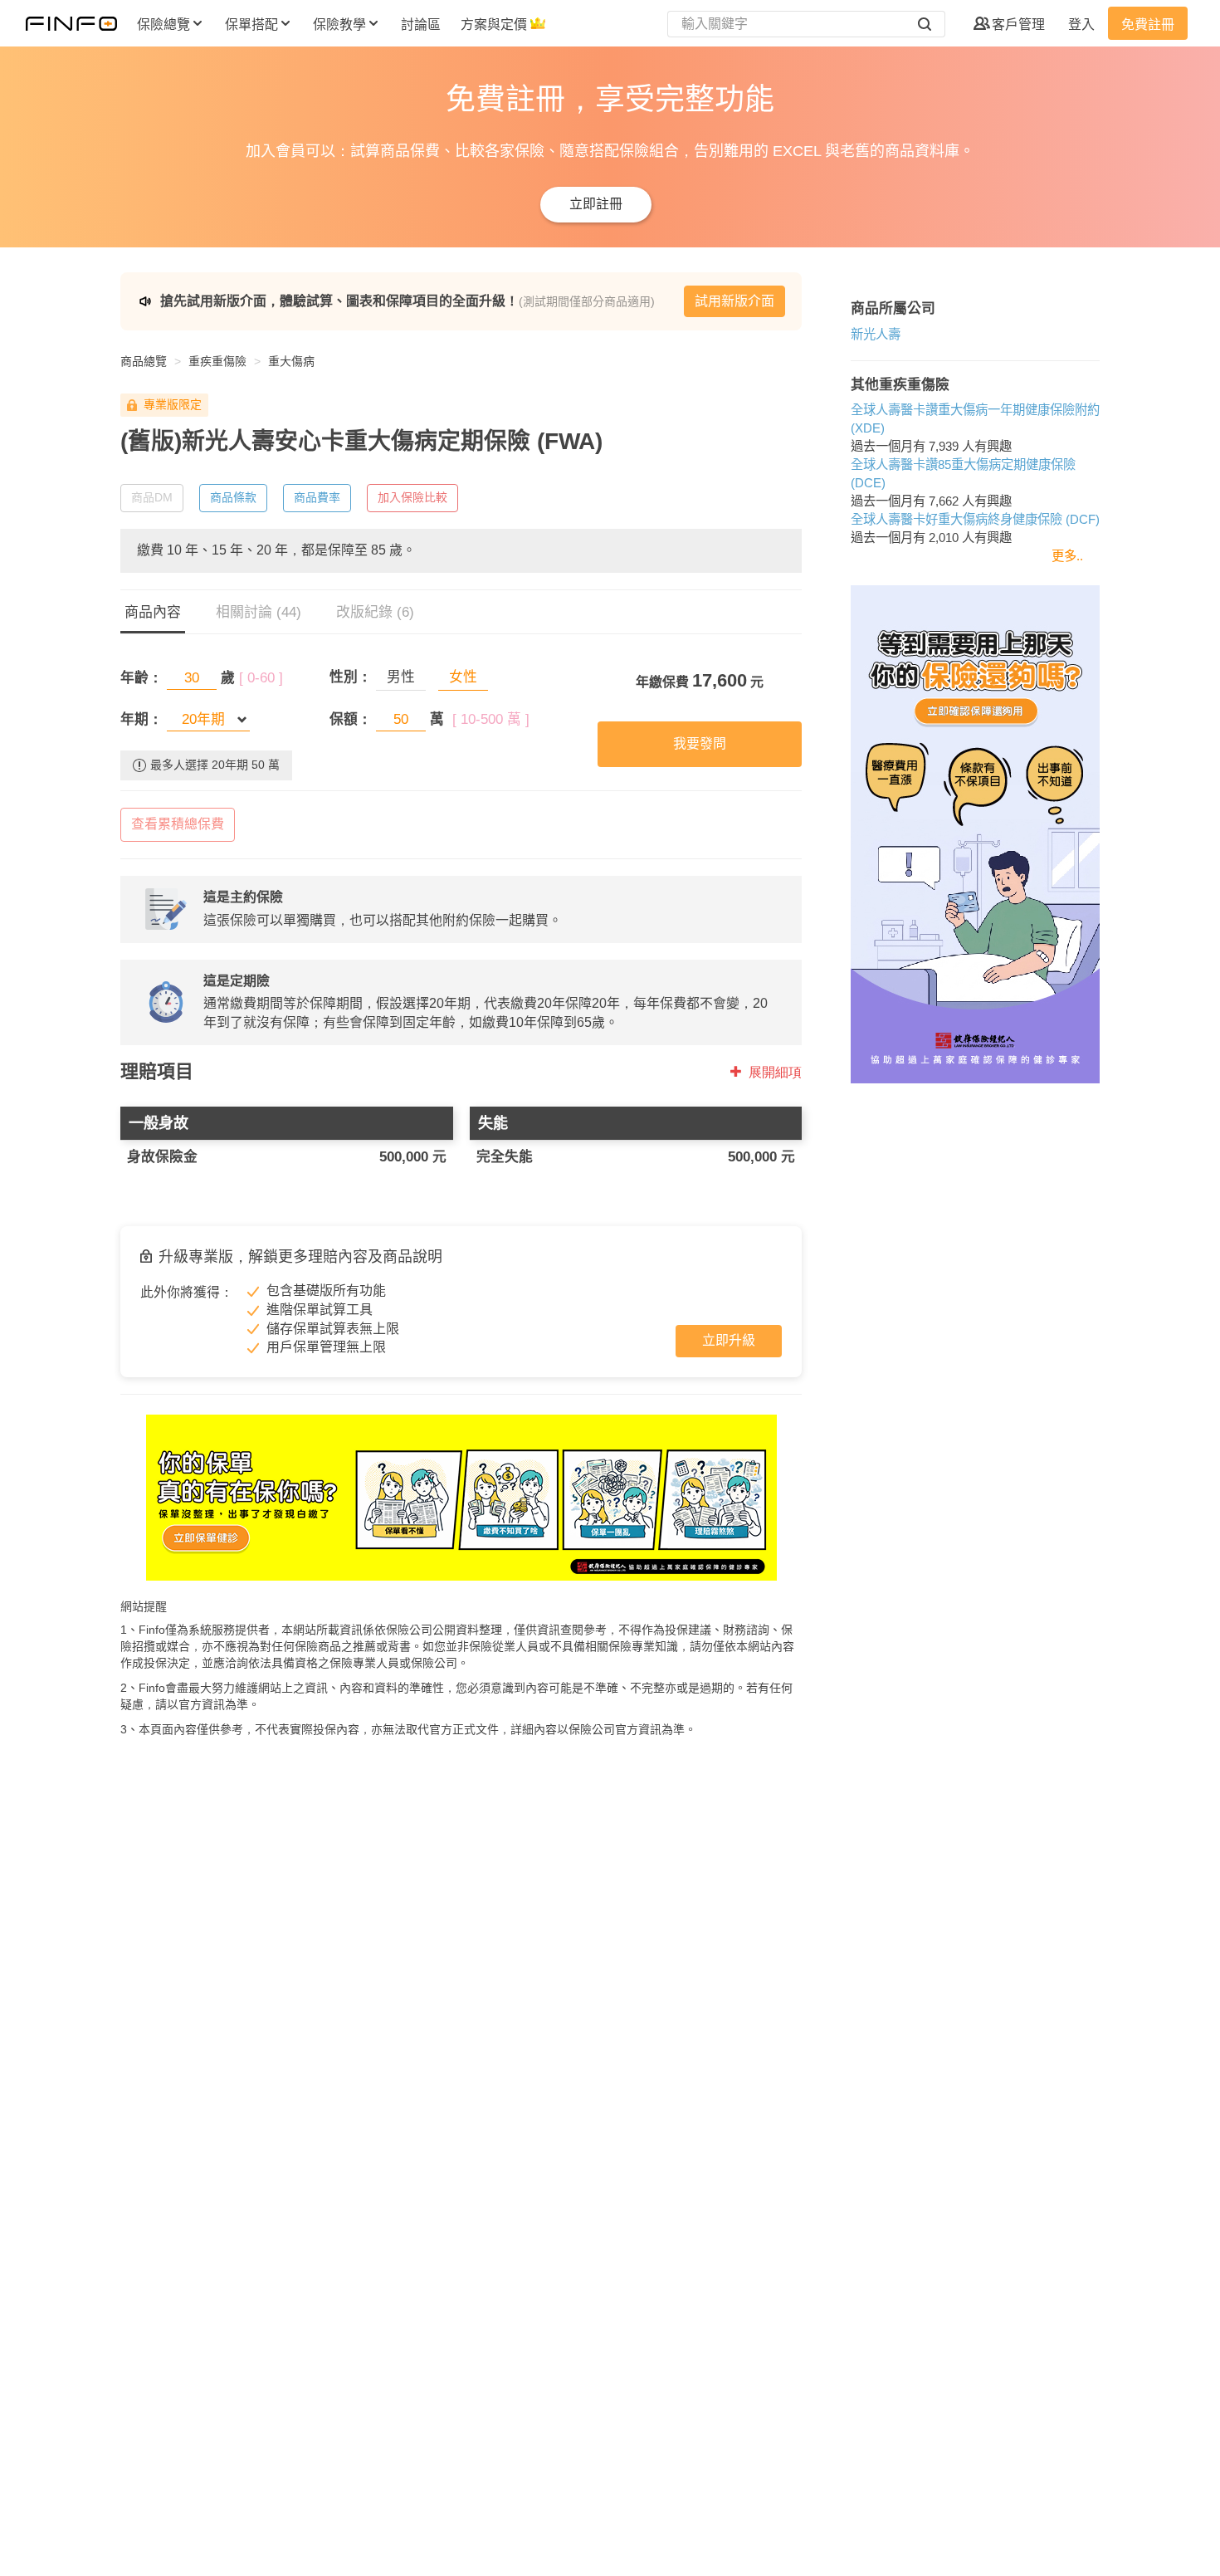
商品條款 (233, 497)
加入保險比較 (412, 497)
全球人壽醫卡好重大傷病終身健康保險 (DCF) (975, 519)
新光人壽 (876, 334)
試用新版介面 (734, 301)
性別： (351, 677)
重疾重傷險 (217, 361)
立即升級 (729, 1340)
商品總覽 (144, 361)
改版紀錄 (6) (375, 612)
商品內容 (153, 612)
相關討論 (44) (259, 612)
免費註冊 (1148, 24)
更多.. (1067, 556)
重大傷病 (291, 361)
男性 (401, 677)
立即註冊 (596, 204)
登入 (1081, 24)
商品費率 (317, 497)
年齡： (142, 678)
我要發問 (700, 743)
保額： (351, 719)
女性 (463, 677)
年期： (142, 719)
